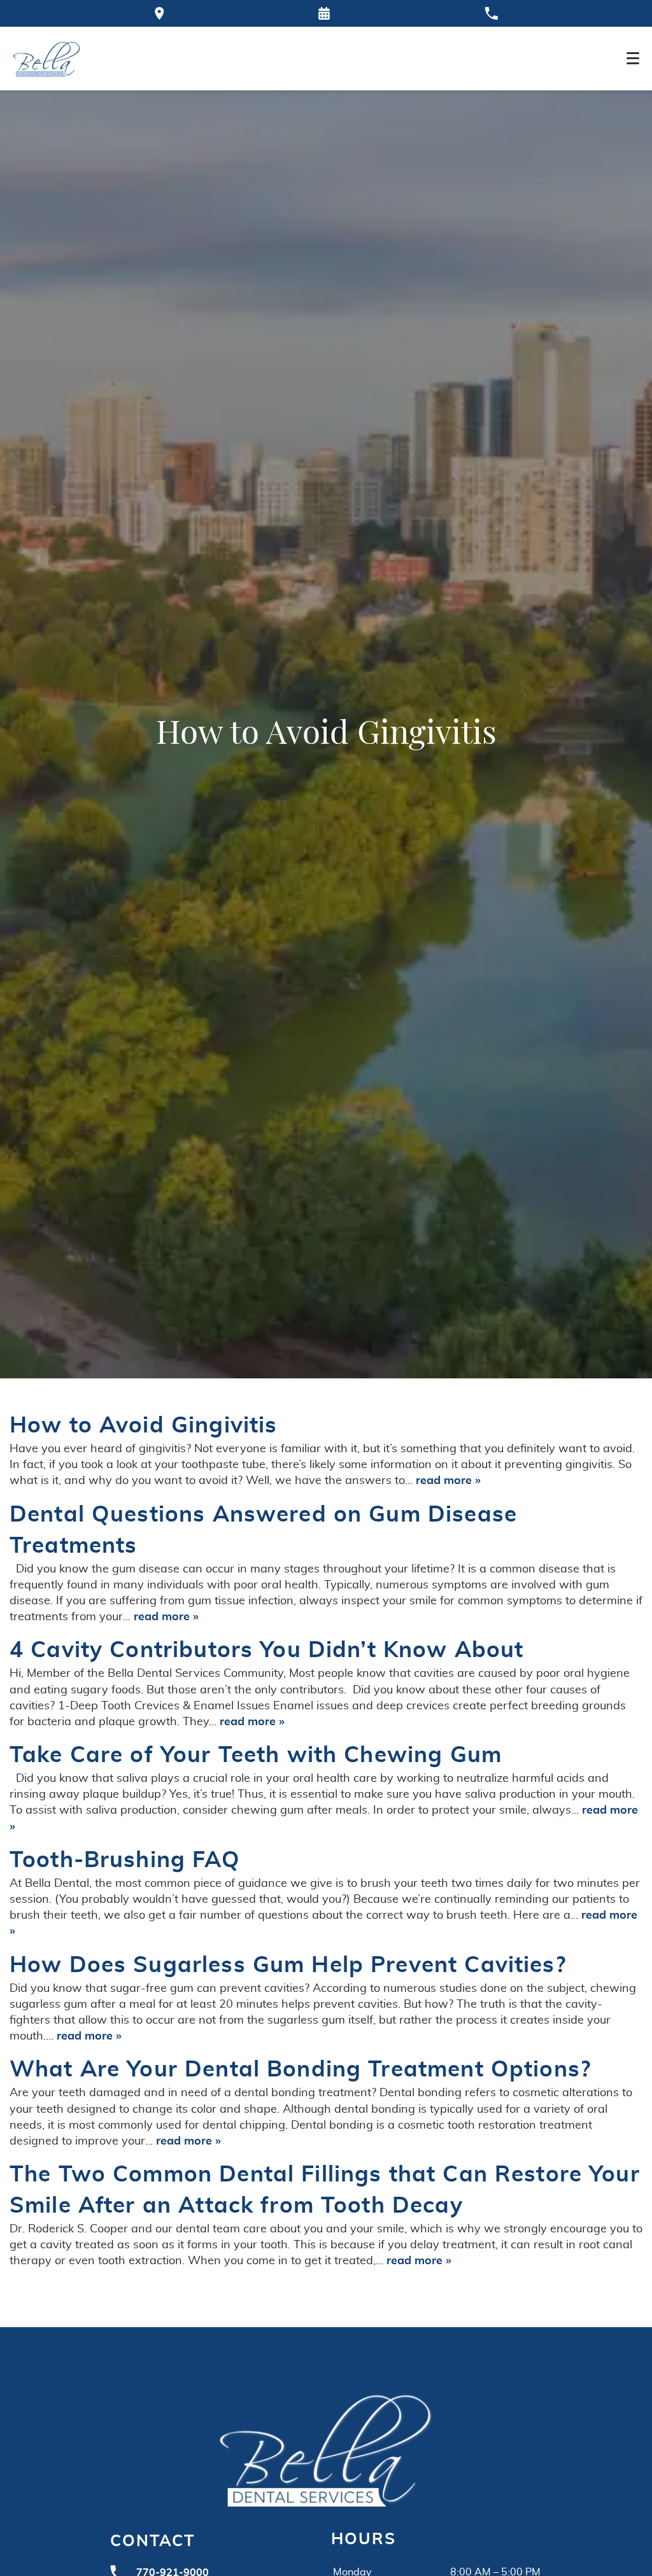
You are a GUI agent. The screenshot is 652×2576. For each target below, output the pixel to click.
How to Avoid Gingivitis (143, 1426)
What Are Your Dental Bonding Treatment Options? (300, 2070)
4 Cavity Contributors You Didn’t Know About (266, 1650)
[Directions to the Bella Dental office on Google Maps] (159, 13)
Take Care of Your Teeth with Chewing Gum (256, 1755)
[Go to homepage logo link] (326, 2448)
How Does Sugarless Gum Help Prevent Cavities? (288, 1965)
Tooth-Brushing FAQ (125, 1860)
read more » (448, 1481)
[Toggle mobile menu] (633, 58)
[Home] (47, 59)
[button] (324, 13)
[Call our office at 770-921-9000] (491, 13)
